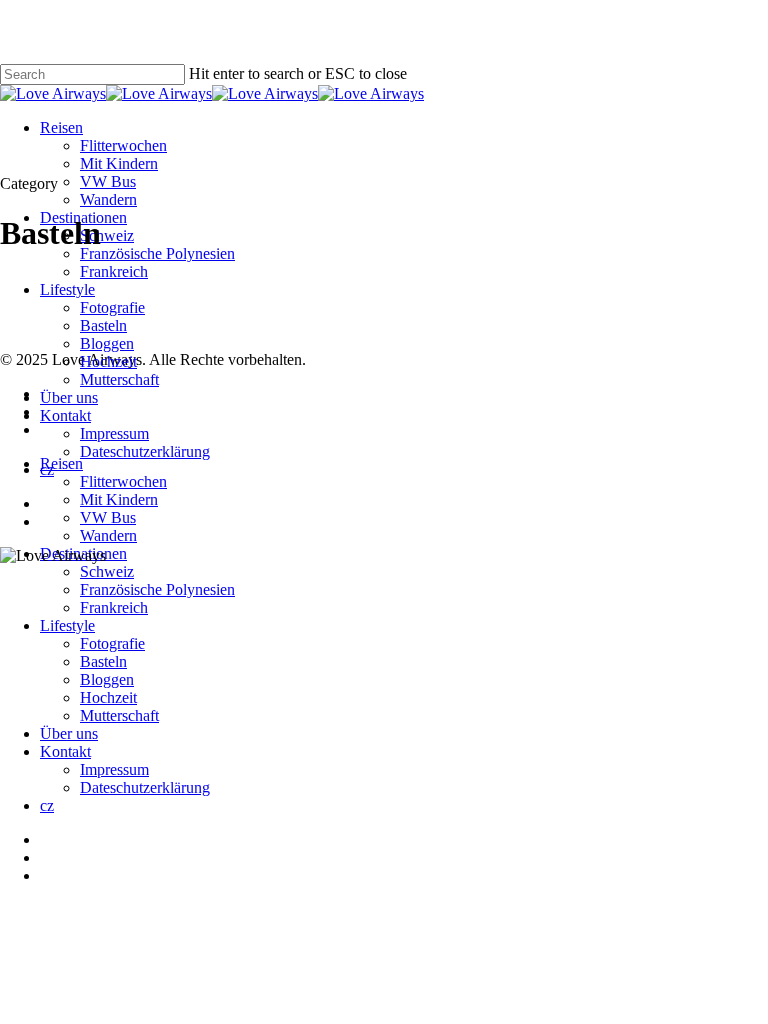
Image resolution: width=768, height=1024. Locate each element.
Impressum (114, 769)
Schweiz (107, 571)
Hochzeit (108, 697)
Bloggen (107, 679)
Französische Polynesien (157, 589)
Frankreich (114, 607)
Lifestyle (67, 625)
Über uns (69, 733)
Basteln (103, 661)
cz (47, 805)
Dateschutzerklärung (145, 787)
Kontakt (65, 751)
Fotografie (112, 643)
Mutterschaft (119, 715)
